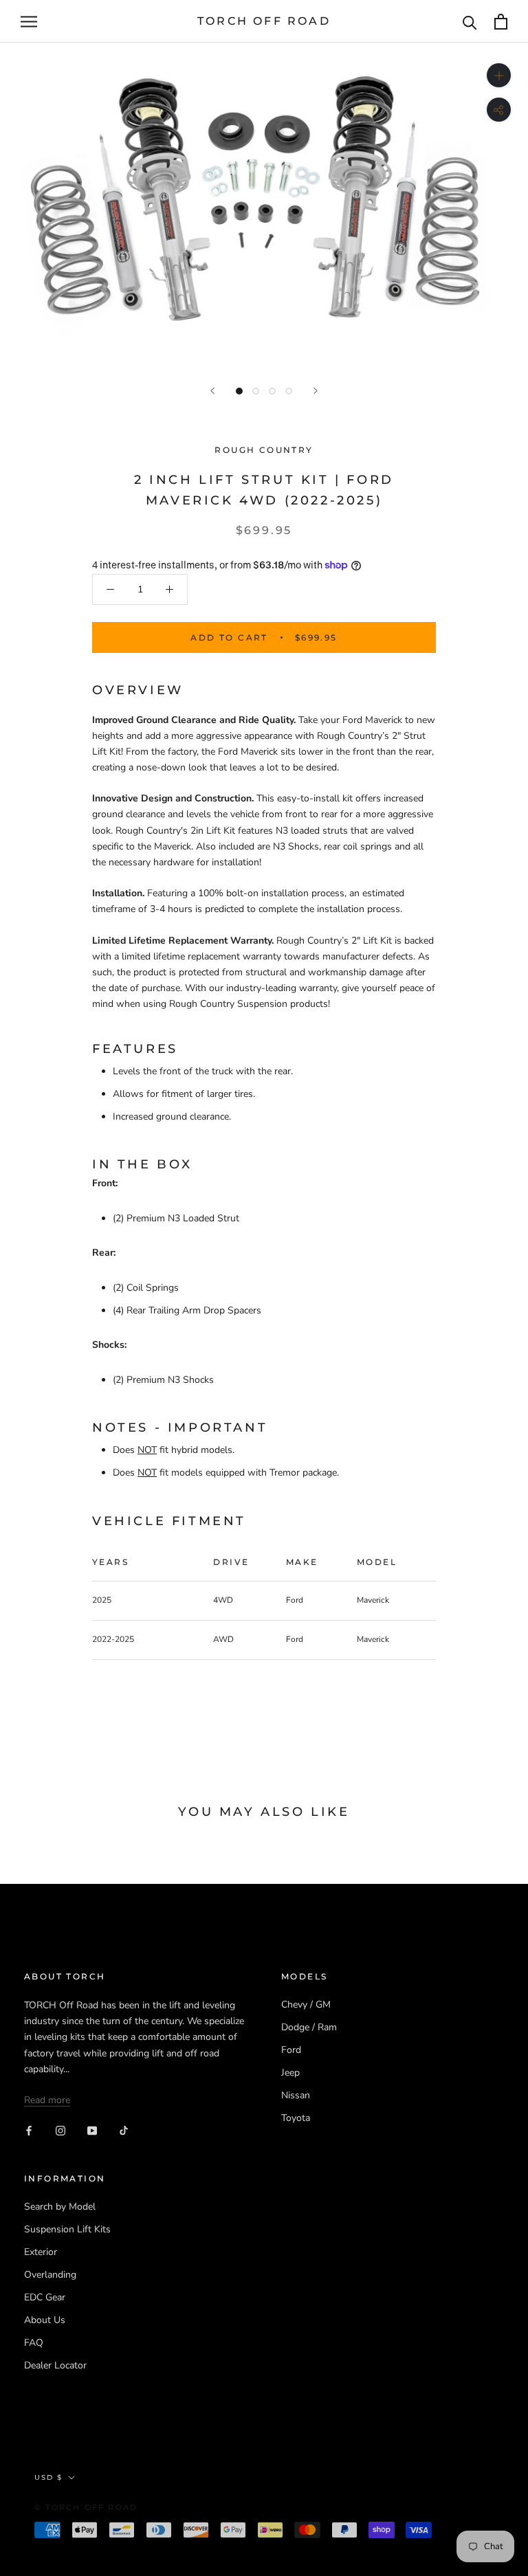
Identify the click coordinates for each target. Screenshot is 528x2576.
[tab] (264, 1165)
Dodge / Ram (309, 2027)
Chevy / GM (306, 2005)
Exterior (41, 2252)
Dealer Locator (55, 2365)
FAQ (34, 2343)
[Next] (316, 391)
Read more (47, 2100)
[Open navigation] (29, 22)
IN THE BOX (142, 1164)
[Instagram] (60, 2130)
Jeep (290, 2073)
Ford (291, 2050)
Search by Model (60, 2207)
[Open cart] (501, 22)
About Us (45, 2320)
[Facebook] (29, 2130)
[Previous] (212, 391)
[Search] (470, 22)
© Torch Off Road (86, 2507)
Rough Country (264, 450)
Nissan (296, 2095)
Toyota (296, 2118)
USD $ (48, 2477)
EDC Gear (45, 2297)
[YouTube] (92, 2130)
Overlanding (50, 2275)
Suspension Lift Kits (67, 2229)
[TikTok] (124, 2130)
